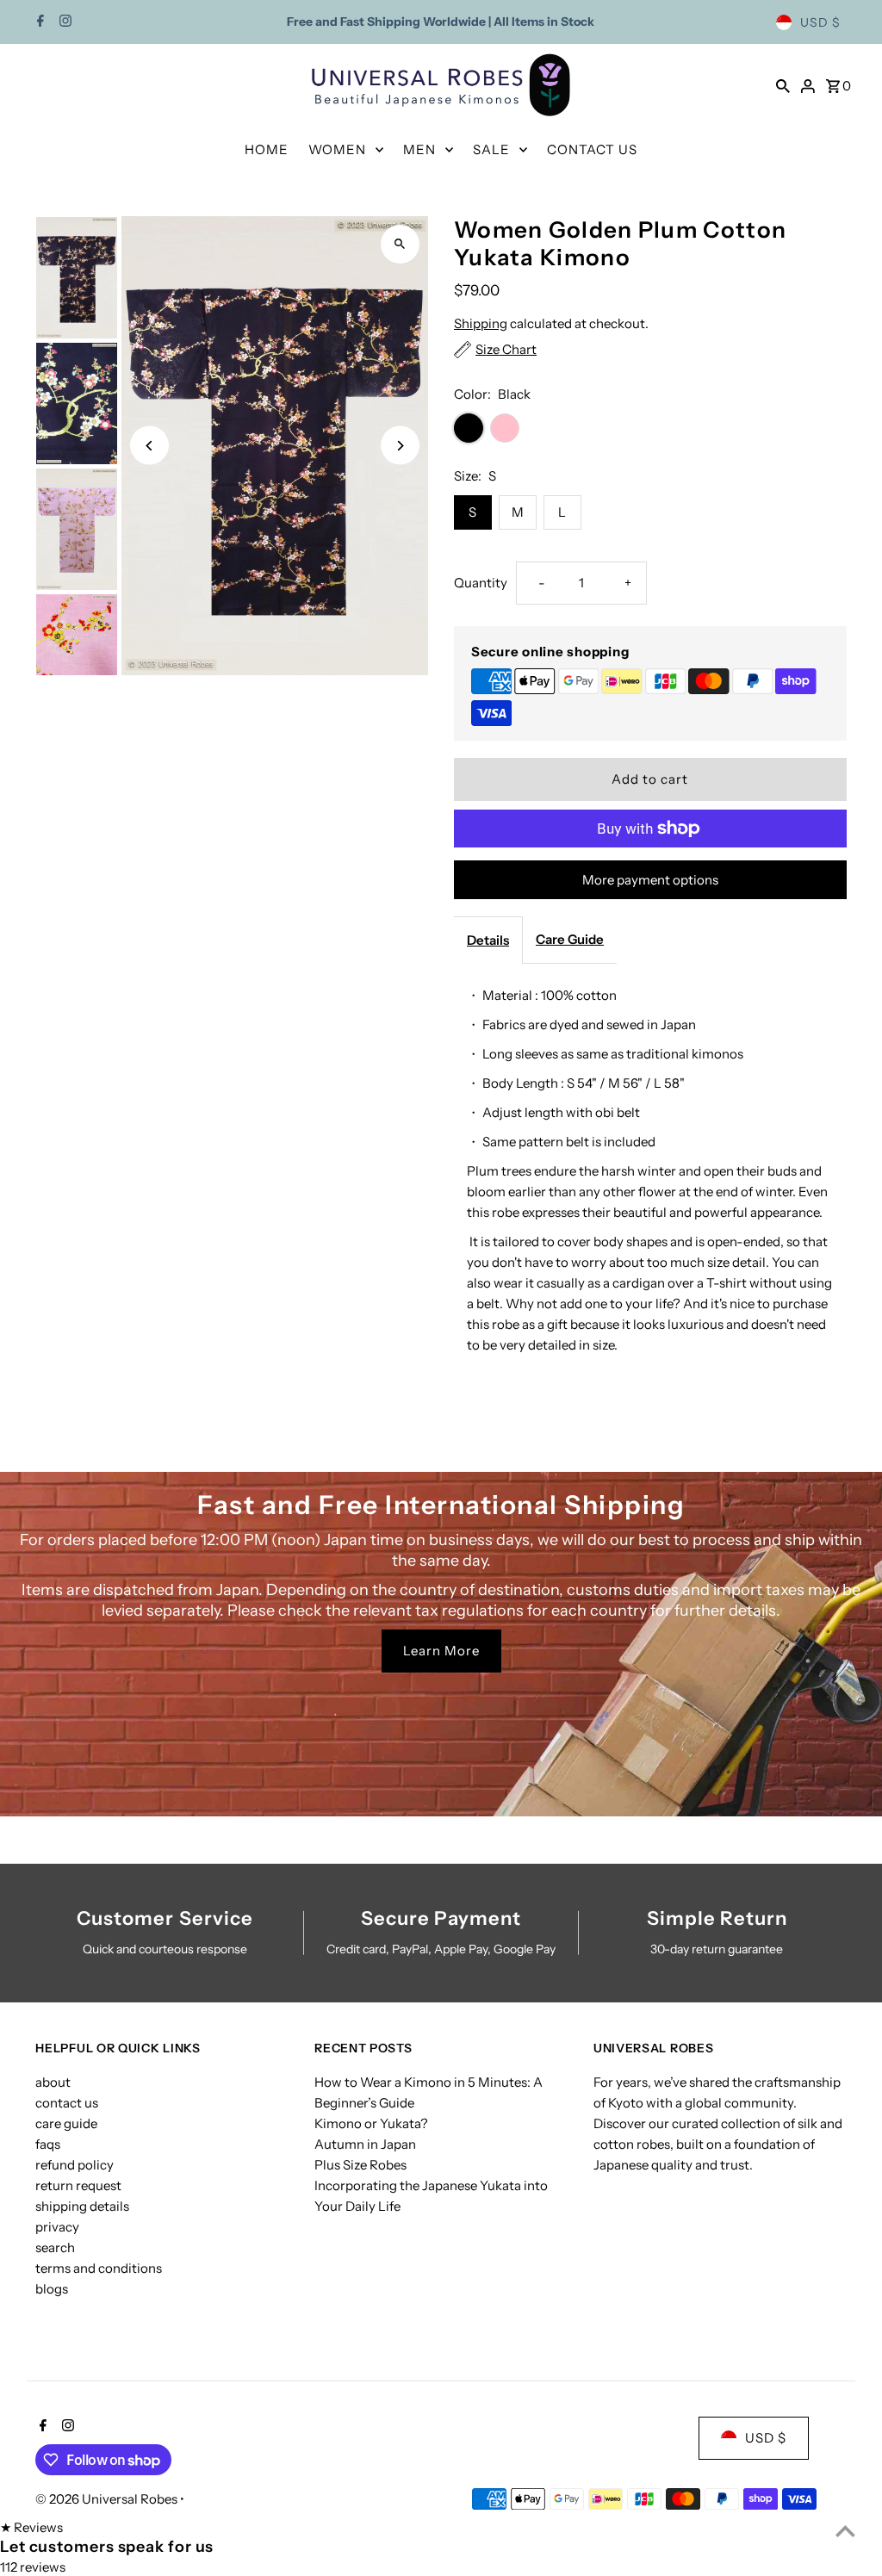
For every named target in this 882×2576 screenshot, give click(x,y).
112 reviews (33, 2567)
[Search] (783, 85)
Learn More (441, 1651)
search (55, 2247)
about (53, 2082)
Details (488, 940)
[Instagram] (63, 22)
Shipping (481, 323)
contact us (67, 2103)
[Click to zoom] (400, 244)
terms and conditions (99, 2268)
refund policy (75, 2165)
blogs (52, 2289)
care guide (66, 2123)
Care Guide (570, 939)
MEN (419, 149)
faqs (48, 2144)
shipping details (82, 2206)
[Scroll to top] (845, 2531)
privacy (57, 2227)
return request (78, 2185)
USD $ (820, 22)
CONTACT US (592, 149)
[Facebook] (38, 22)
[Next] (400, 446)
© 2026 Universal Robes (108, 2499)
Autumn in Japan (365, 2144)
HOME (267, 149)
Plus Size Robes (360, 2165)
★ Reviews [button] (31, 2527)
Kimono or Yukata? (371, 2123)
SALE (491, 149)
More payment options (650, 880)
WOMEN (337, 149)
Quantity (481, 583)
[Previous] (149, 446)
